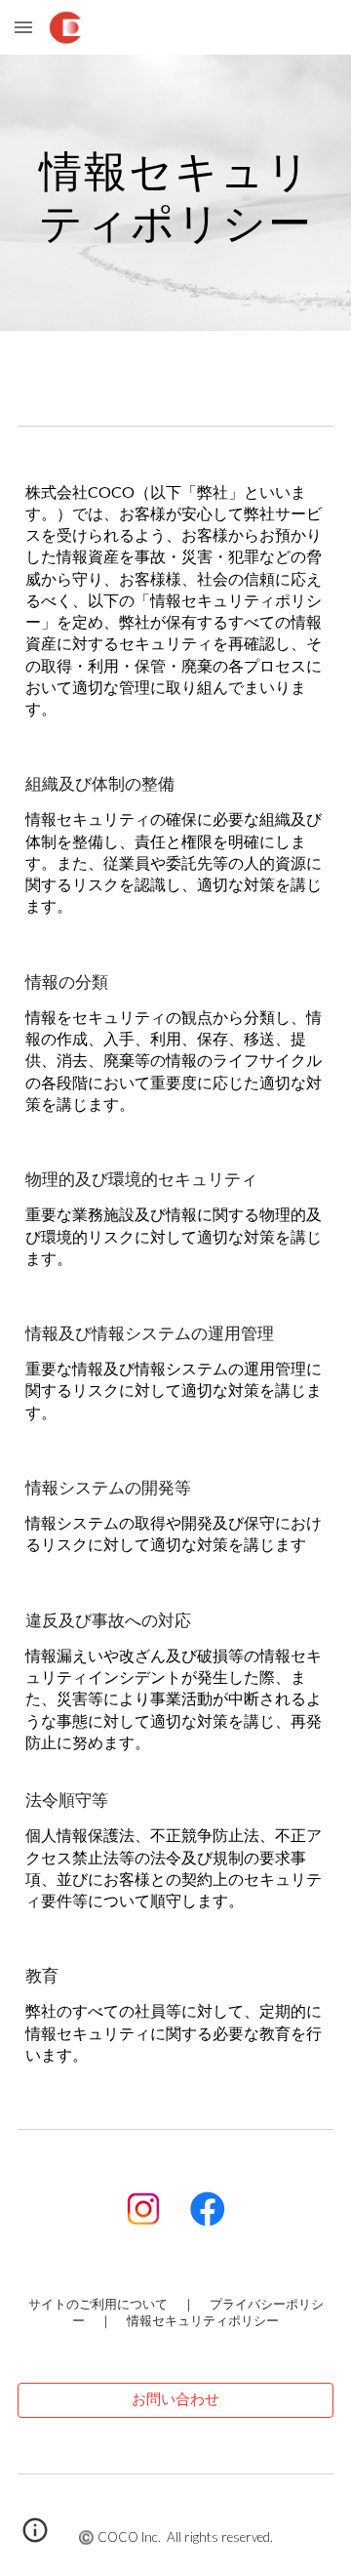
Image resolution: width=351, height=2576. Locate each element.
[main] (175, 193)
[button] (23, 27)
